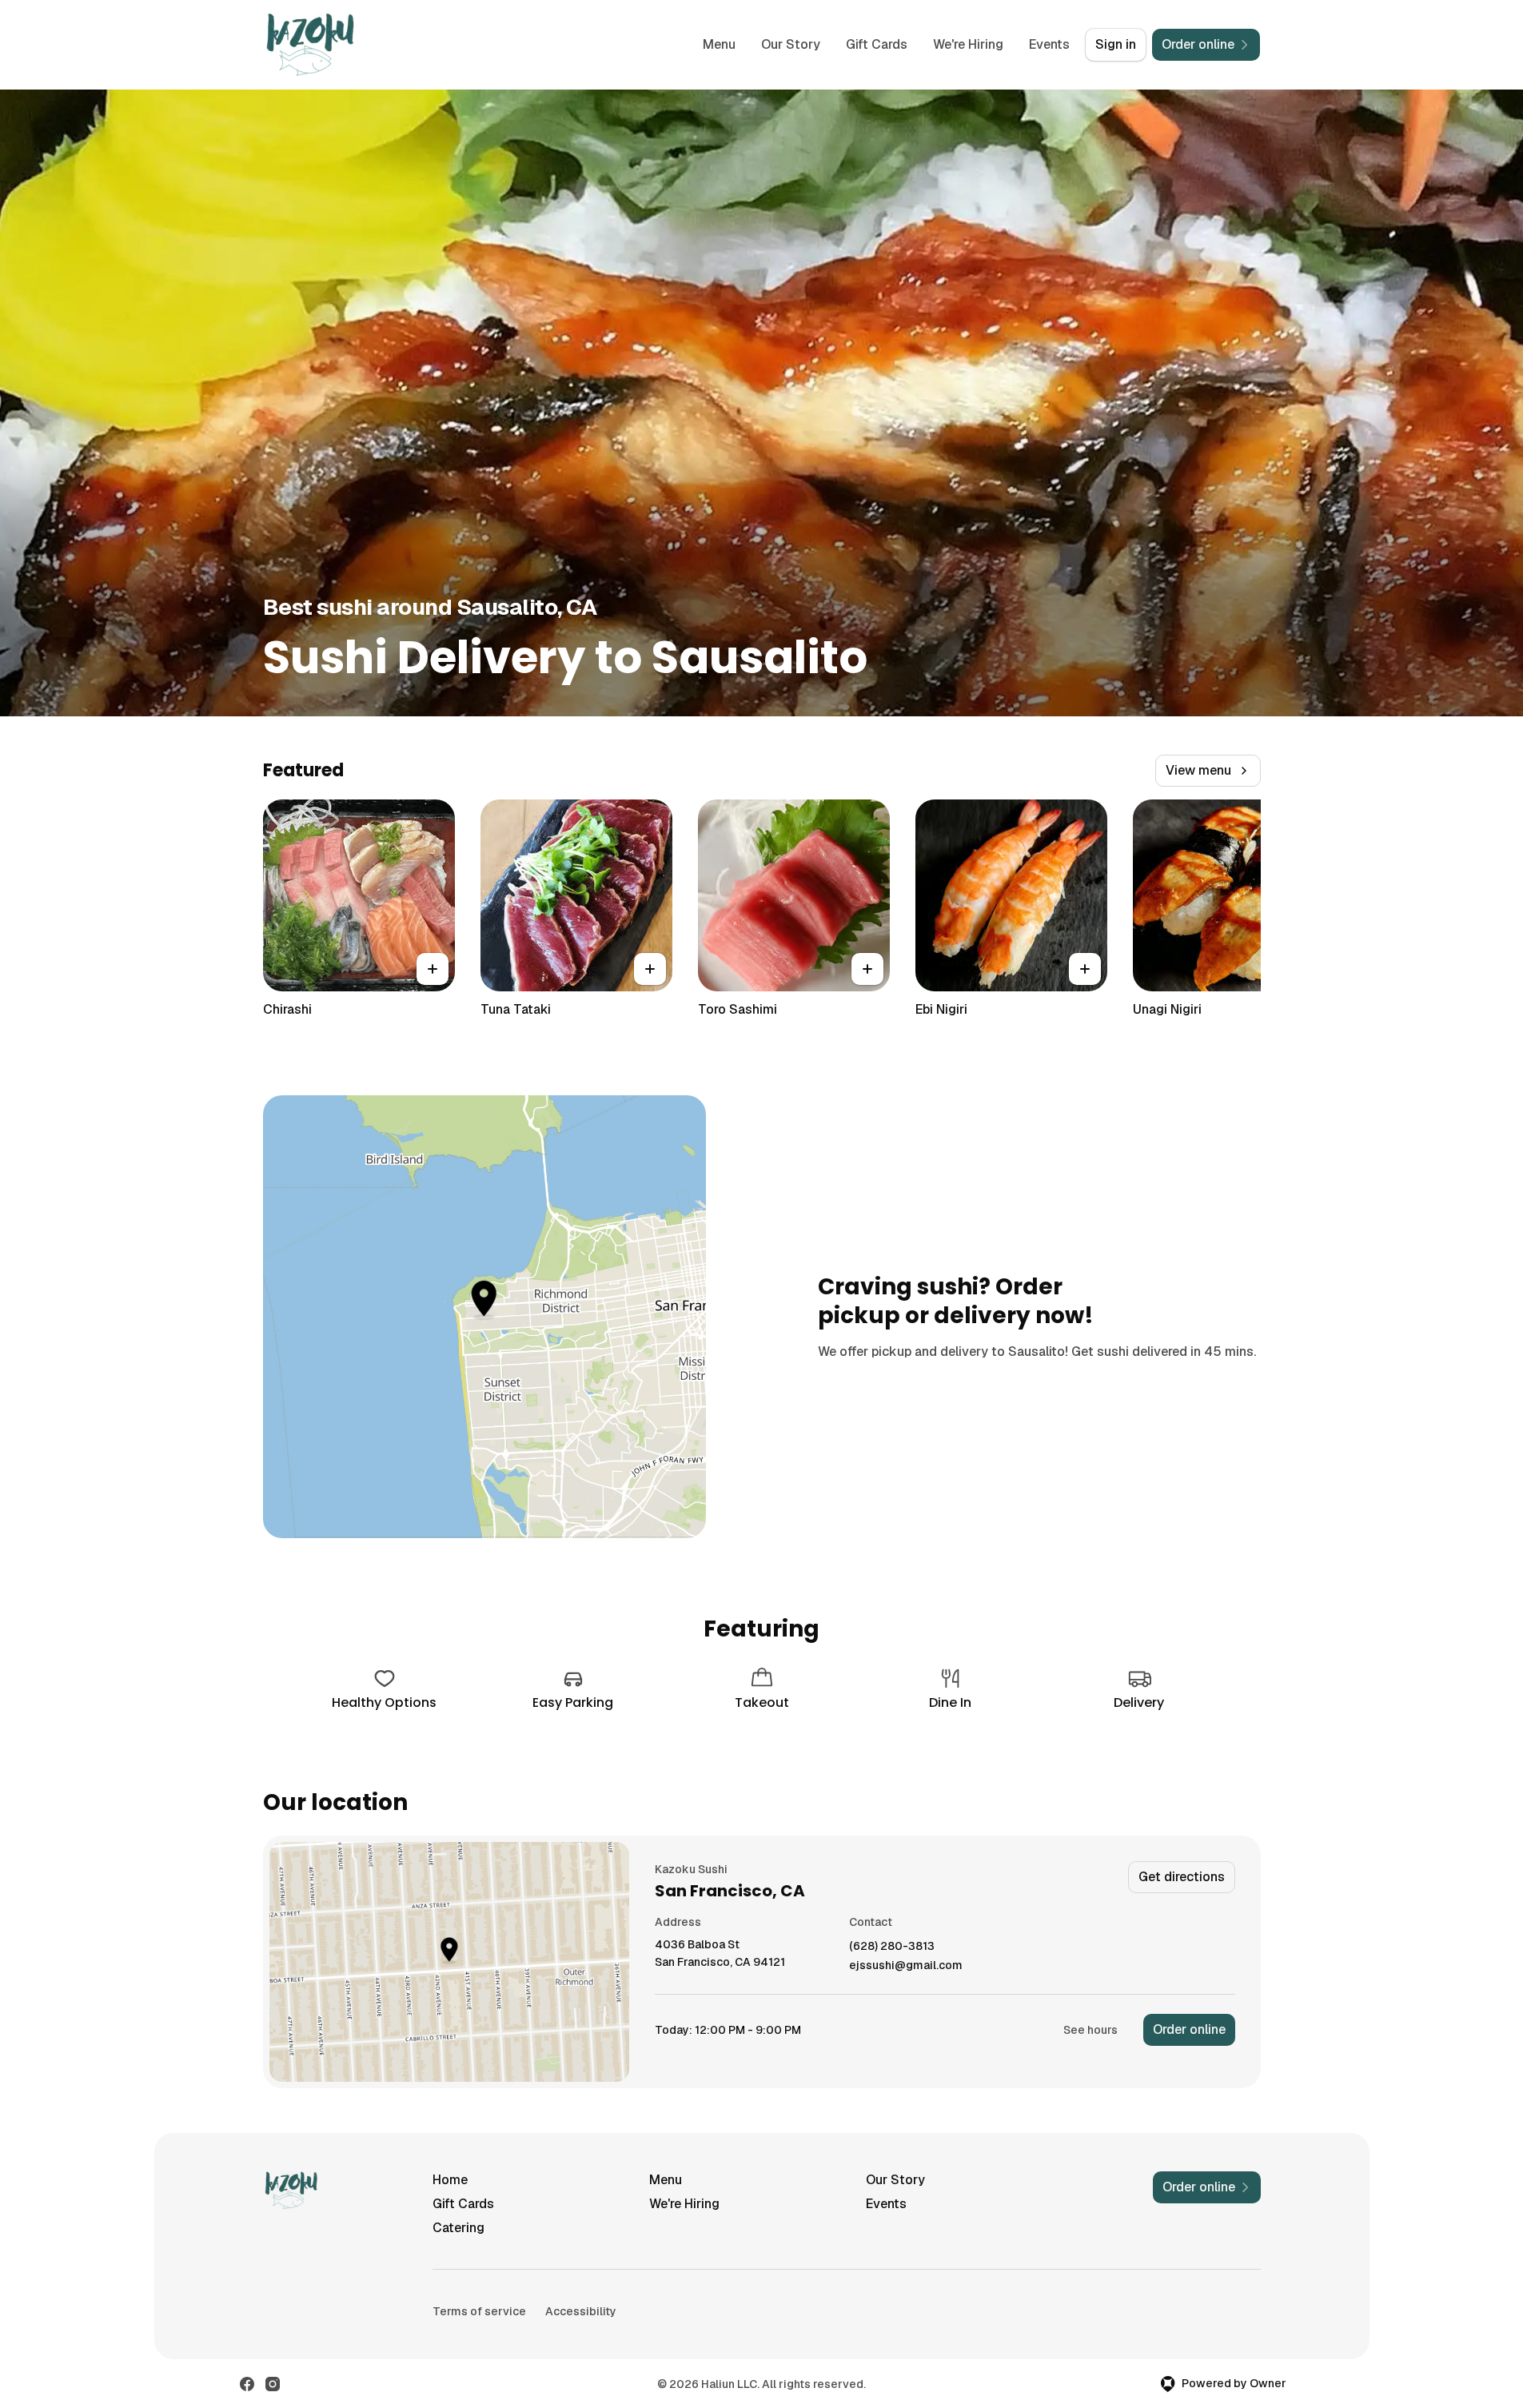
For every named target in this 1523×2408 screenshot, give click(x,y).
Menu (719, 44)
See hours (1090, 2030)
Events (1049, 44)
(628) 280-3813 (892, 1946)
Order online (1189, 2029)
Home (450, 2180)
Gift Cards (877, 44)
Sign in (1116, 44)
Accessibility (581, 2311)
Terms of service (479, 2311)
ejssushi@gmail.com (906, 1965)
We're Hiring (968, 44)
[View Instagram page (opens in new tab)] (273, 2384)
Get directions (1182, 1877)
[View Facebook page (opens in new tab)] (247, 2384)
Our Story (791, 44)
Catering (458, 2228)
